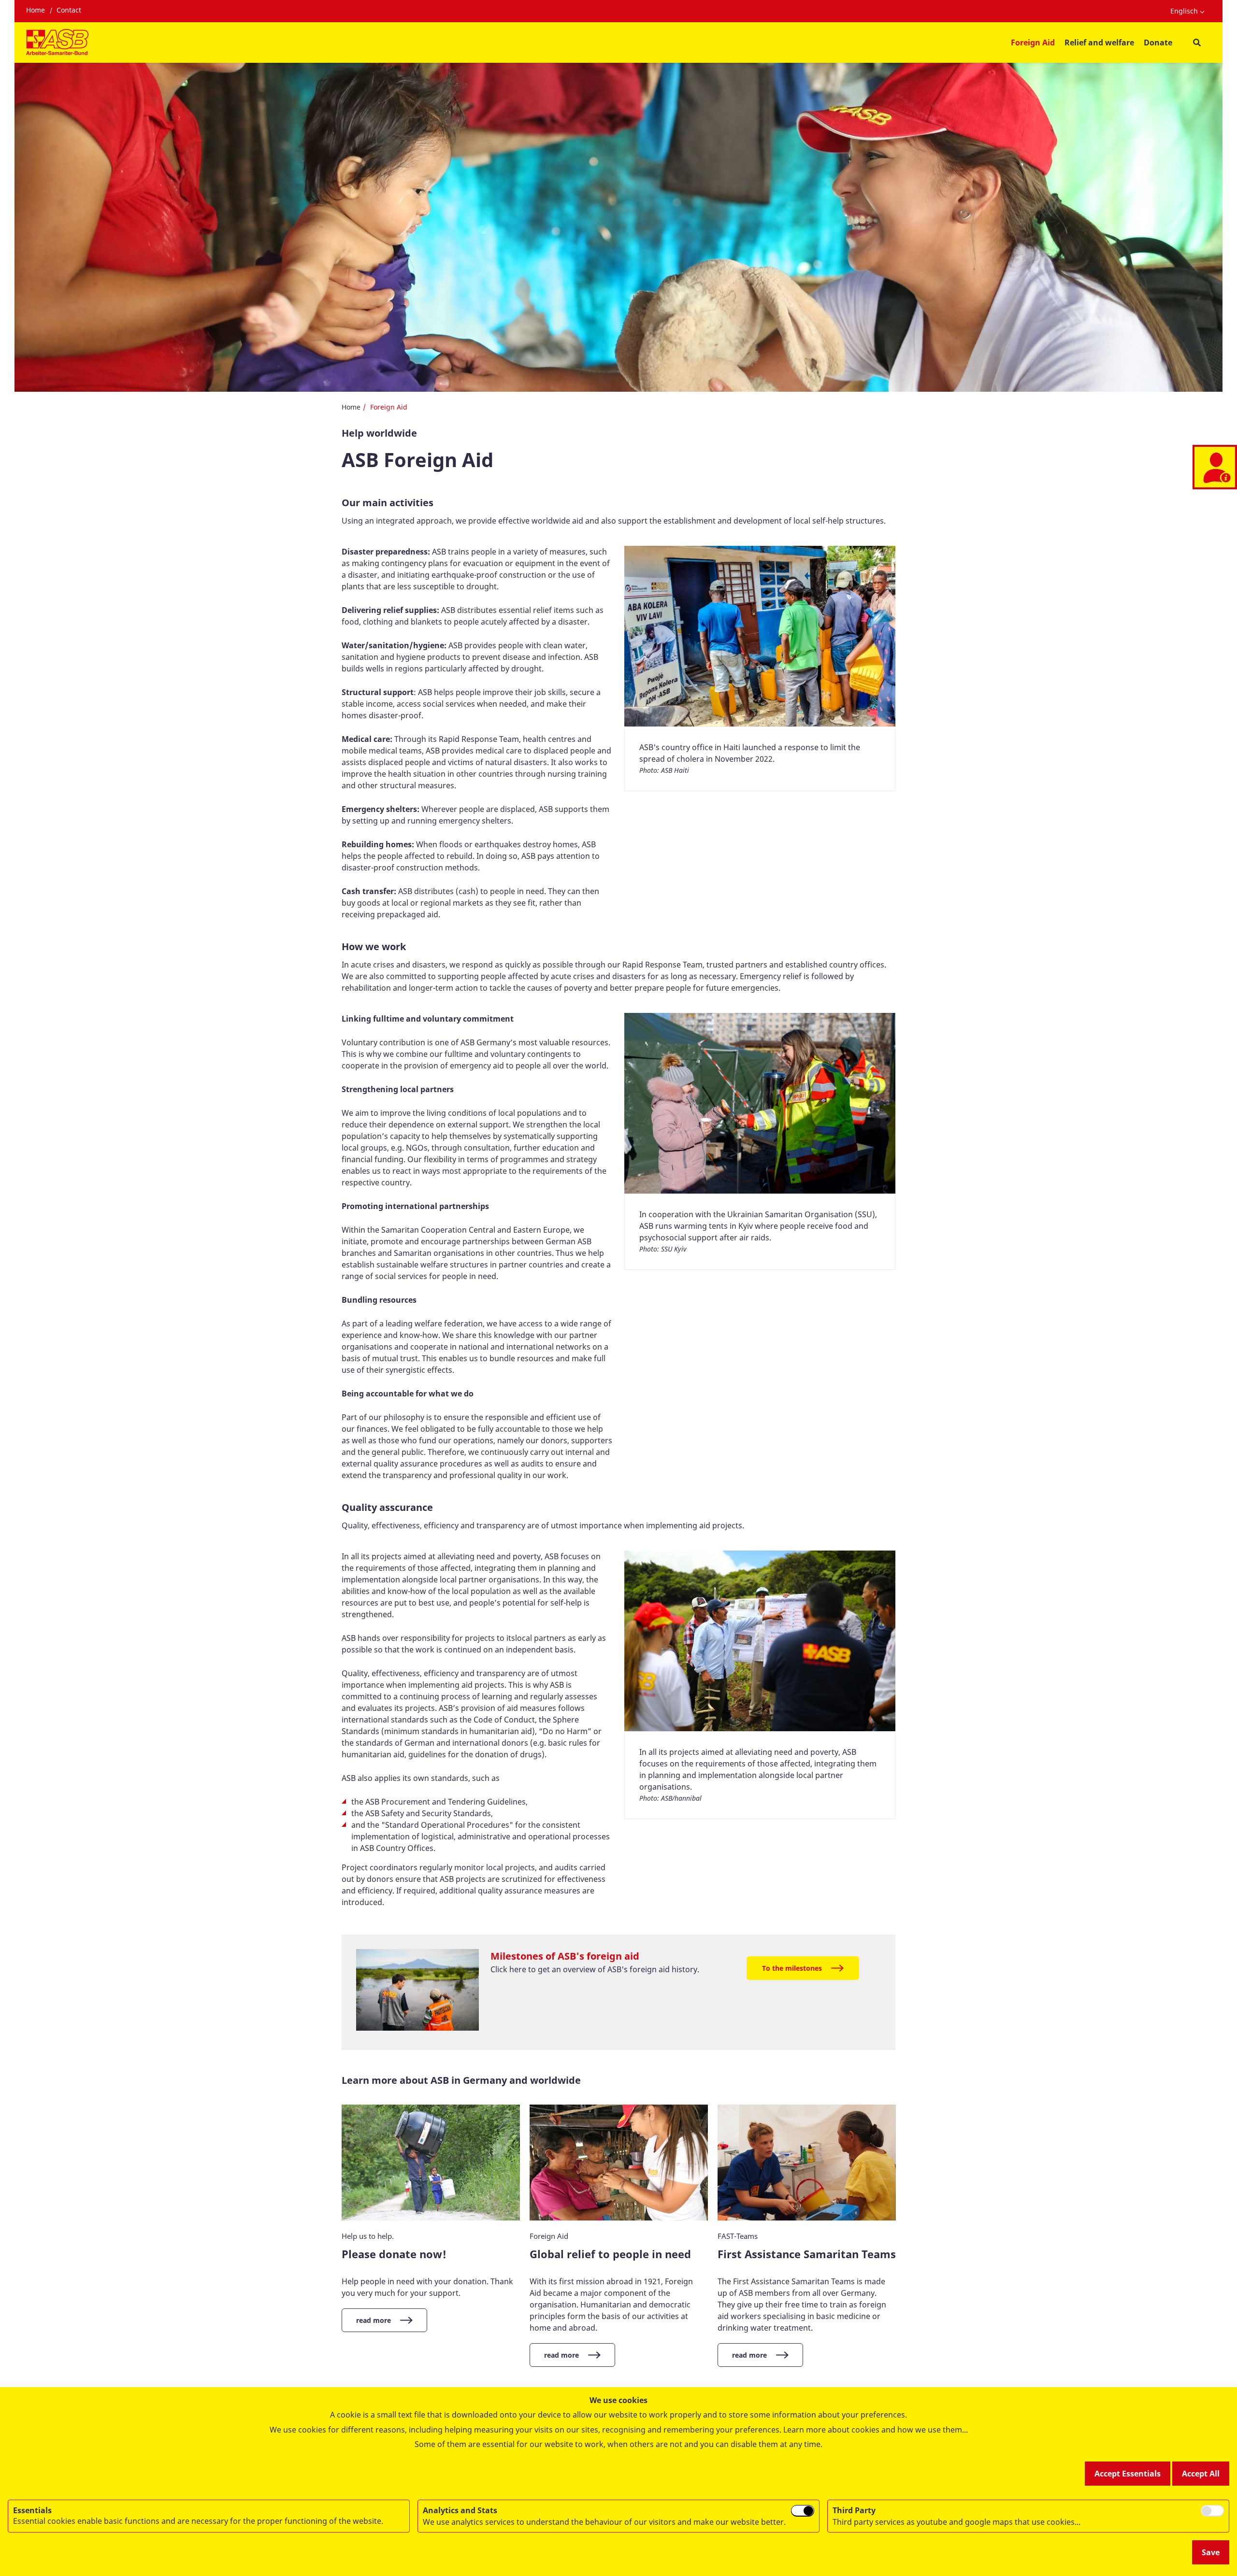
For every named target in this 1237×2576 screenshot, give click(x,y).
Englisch (1184, 11)
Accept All (1201, 2474)
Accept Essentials (1128, 2474)
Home (36, 10)
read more (374, 2320)
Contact (69, 10)
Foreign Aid (1033, 43)
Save (1211, 2552)
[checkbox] (803, 2511)
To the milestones (792, 1968)
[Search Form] (1197, 43)
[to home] (57, 43)
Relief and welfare (1099, 43)
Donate (1158, 43)
